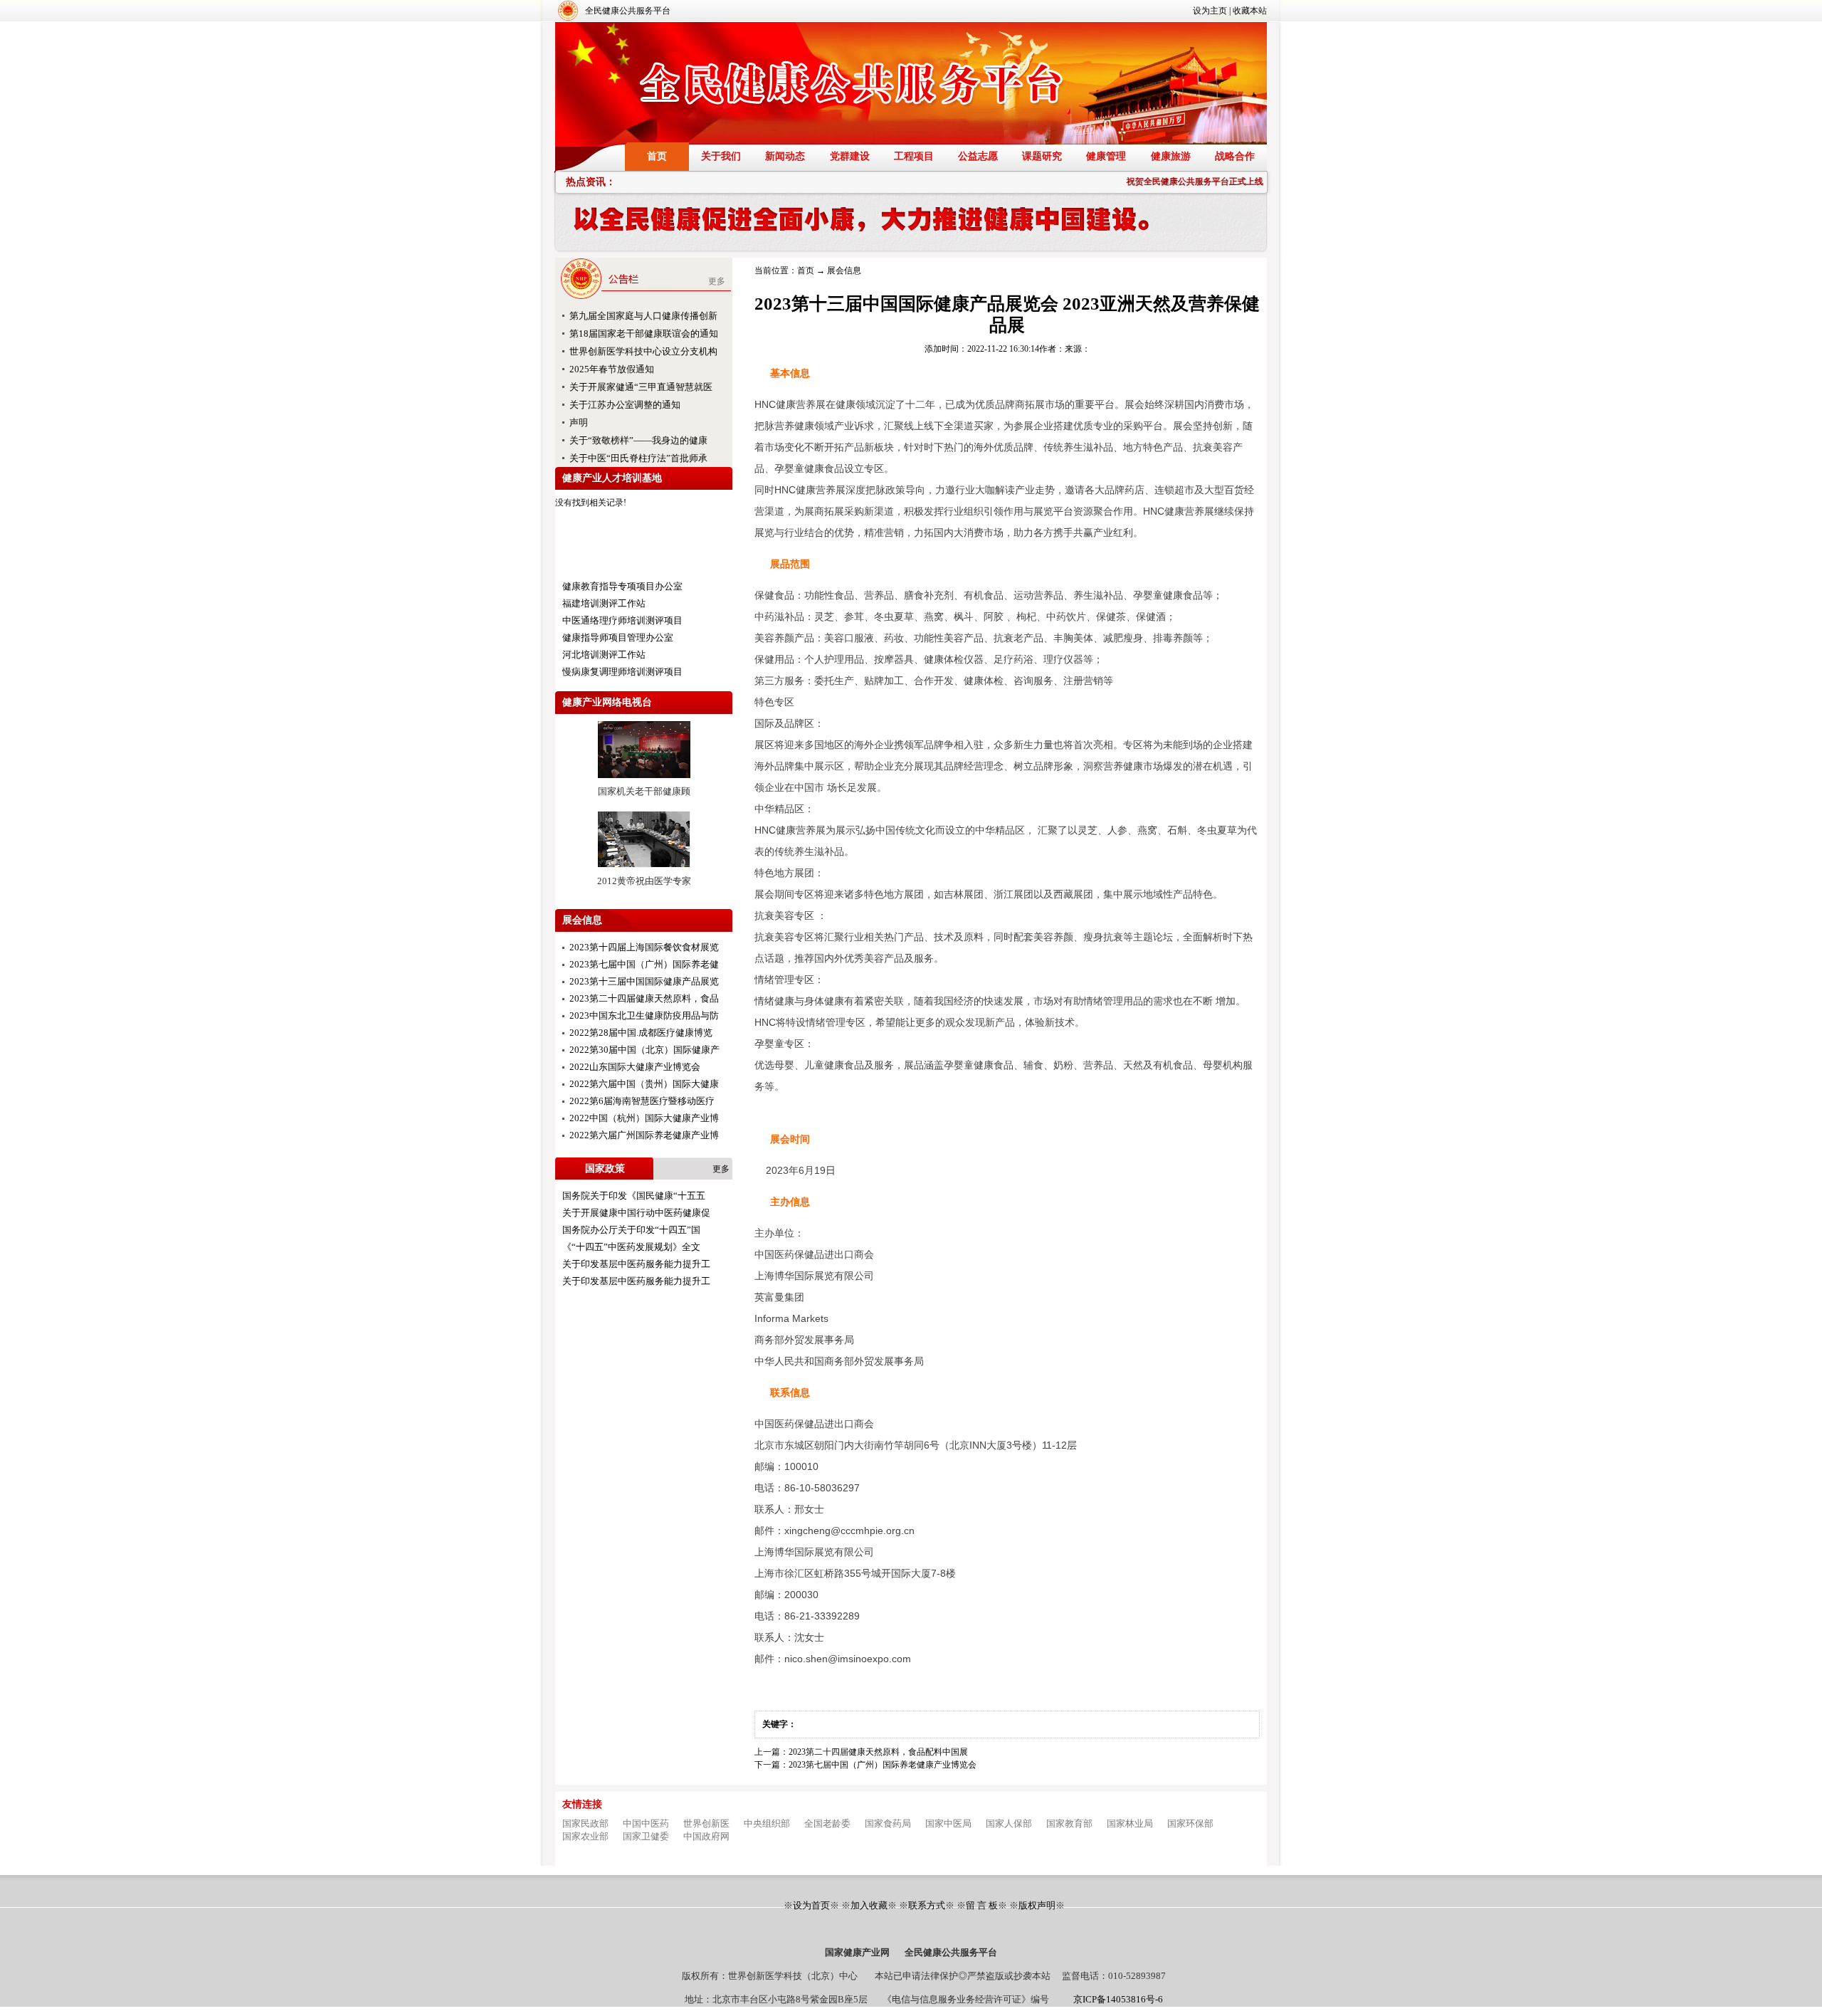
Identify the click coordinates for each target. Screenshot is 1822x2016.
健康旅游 (1171, 156)
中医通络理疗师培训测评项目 (622, 620)
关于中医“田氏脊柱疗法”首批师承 (638, 458)
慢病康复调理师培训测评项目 (622, 672)
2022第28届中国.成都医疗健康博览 (641, 1033)
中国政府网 (706, 1836)
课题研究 (1042, 156)
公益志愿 (978, 156)
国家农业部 (585, 1836)
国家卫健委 (646, 1836)
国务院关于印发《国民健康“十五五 (634, 1196)
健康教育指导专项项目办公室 (622, 586)
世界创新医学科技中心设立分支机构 (643, 351)
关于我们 (721, 156)
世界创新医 (706, 1823)
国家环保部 (1190, 1823)
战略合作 (1235, 156)
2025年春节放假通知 (612, 369)
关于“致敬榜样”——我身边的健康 (638, 440)
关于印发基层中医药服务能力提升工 (636, 1264)
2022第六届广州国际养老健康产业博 (644, 1135)
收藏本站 (1250, 11)
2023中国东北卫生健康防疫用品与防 (644, 1015)
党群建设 (850, 156)
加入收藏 (869, 1905)
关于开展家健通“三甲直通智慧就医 (641, 387)
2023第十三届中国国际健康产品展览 (644, 981)
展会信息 (844, 271)
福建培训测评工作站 (604, 603)
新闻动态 (785, 156)
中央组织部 (767, 1823)
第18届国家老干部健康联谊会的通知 (644, 334)
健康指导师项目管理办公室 (618, 637)
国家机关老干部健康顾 (644, 791)
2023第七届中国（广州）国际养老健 (644, 964)
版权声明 (1037, 1905)
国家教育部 (1069, 1823)
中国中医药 (646, 1823)
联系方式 (927, 1905)
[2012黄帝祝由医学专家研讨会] (644, 872)
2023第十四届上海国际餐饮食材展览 (644, 947)
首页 (657, 156)
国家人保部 (1009, 1823)
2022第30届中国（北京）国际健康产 (644, 1050)
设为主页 (1210, 11)
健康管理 (1106, 156)
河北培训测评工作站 (604, 655)
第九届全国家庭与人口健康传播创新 (643, 316)
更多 (717, 281)
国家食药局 (888, 1823)
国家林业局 (1130, 1823)
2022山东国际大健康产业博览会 (635, 1067)
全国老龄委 (827, 1823)
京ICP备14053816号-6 (1118, 1999)
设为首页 (811, 1905)
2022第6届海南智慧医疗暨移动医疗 (642, 1101)
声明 (579, 422)
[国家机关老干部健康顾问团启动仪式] (644, 782)
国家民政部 (585, 1823)
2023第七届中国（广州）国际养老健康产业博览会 (883, 1765)
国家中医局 (948, 1823)
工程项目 (914, 156)
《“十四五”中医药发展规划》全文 (631, 1247)
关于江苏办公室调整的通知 (625, 405)
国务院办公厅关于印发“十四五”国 (631, 1230)
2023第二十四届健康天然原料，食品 (644, 998)
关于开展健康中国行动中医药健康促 (636, 1213)
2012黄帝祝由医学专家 (644, 881)
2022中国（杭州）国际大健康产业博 (644, 1118)
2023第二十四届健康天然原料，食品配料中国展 (878, 1752)
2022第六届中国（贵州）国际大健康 (644, 1084)
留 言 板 (982, 1905)
